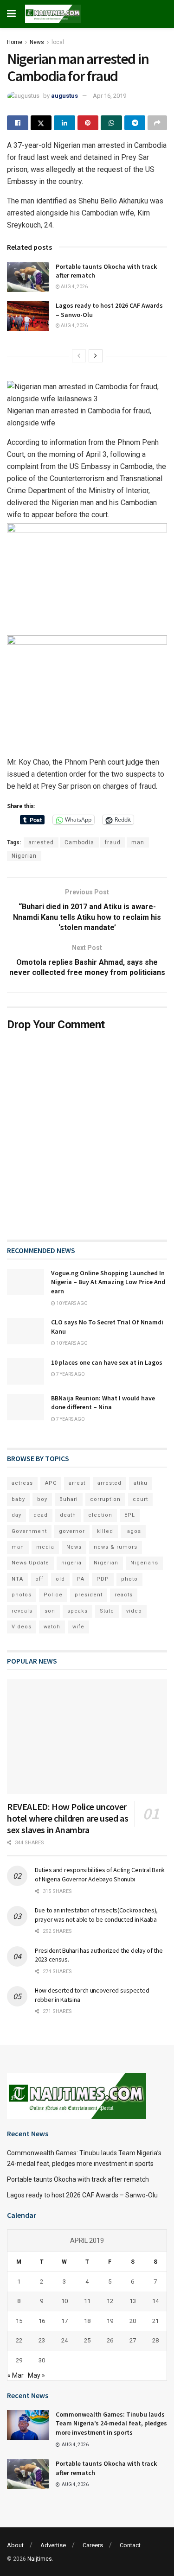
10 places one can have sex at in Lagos (107, 1362)
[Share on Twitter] (41, 123)
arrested (41, 842)
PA (81, 1579)
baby (18, 1499)
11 (87, 2301)
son (50, 1611)
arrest (77, 1483)
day (16, 1515)
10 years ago (71, 1303)
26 (110, 2340)
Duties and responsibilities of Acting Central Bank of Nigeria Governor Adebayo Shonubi (100, 1874)
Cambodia (79, 842)
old (60, 1579)
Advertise (53, 2545)
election (100, 1515)
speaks (77, 1611)
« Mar (16, 2375)
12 (110, 2301)
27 (133, 2340)
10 (64, 2301)
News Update (30, 1563)
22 (19, 2340)
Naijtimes (40, 2559)
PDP (103, 1579)
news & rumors (116, 1547)
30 (42, 2360)
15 (19, 2321)
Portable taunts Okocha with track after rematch (78, 2179)
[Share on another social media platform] (157, 123)
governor (72, 1531)
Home (15, 42)
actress (22, 1483)
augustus (64, 96)
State (107, 1611)
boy (42, 1499)
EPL (130, 1515)
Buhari (69, 1499)
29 (19, 2360)
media (45, 1547)
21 (155, 2321)
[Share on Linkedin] (64, 123)
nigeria (71, 1563)
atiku (141, 1483)
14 (155, 2301)
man (138, 842)
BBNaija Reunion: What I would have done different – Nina (103, 1403)
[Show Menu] (11, 14)
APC (51, 1483)
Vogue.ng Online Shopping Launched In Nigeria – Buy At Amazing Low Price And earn (108, 1282)
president (89, 1595)
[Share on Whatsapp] (111, 123)
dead (41, 1515)
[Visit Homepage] (53, 14)
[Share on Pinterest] (88, 123)
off (39, 1579)
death (68, 1515)
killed (105, 1531)
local (58, 42)
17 (64, 2321)
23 (42, 2340)
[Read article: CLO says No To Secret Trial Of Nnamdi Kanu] (26, 1331)
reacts (124, 1595)
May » (36, 2375)
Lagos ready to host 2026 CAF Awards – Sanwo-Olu (82, 2195)
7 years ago (70, 1374)
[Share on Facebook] (18, 123)
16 (42, 2321)
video (134, 1611)
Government (29, 1531)
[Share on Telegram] (135, 123)
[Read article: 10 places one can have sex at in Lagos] (26, 1371)
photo (129, 1579)
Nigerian (24, 856)
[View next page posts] (96, 356)
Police (53, 1595)
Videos (22, 1627)
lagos (133, 1531)
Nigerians (144, 1563)
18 (87, 2321)
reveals (22, 1611)
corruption (105, 1499)
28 (155, 2340)
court (140, 1499)
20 (133, 2321)
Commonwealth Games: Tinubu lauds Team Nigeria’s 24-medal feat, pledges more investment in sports (111, 2423)
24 (64, 2340)
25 (87, 2340)
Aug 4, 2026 (74, 287)
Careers (93, 2545)
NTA (17, 1579)
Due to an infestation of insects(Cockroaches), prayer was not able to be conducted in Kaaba (96, 1915)
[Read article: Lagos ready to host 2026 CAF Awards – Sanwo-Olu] (28, 316)
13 (133, 2301)
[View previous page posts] (79, 356)
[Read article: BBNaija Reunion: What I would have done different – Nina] (26, 1407)
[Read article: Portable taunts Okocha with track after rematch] (28, 277)
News (37, 42)
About (15, 2545)
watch (52, 1627)
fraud (113, 842)
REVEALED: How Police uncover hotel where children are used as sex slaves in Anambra (68, 1818)
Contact (130, 2545)
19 (110, 2321)
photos (22, 1595)
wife (78, 1627)
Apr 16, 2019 (110, 96)
